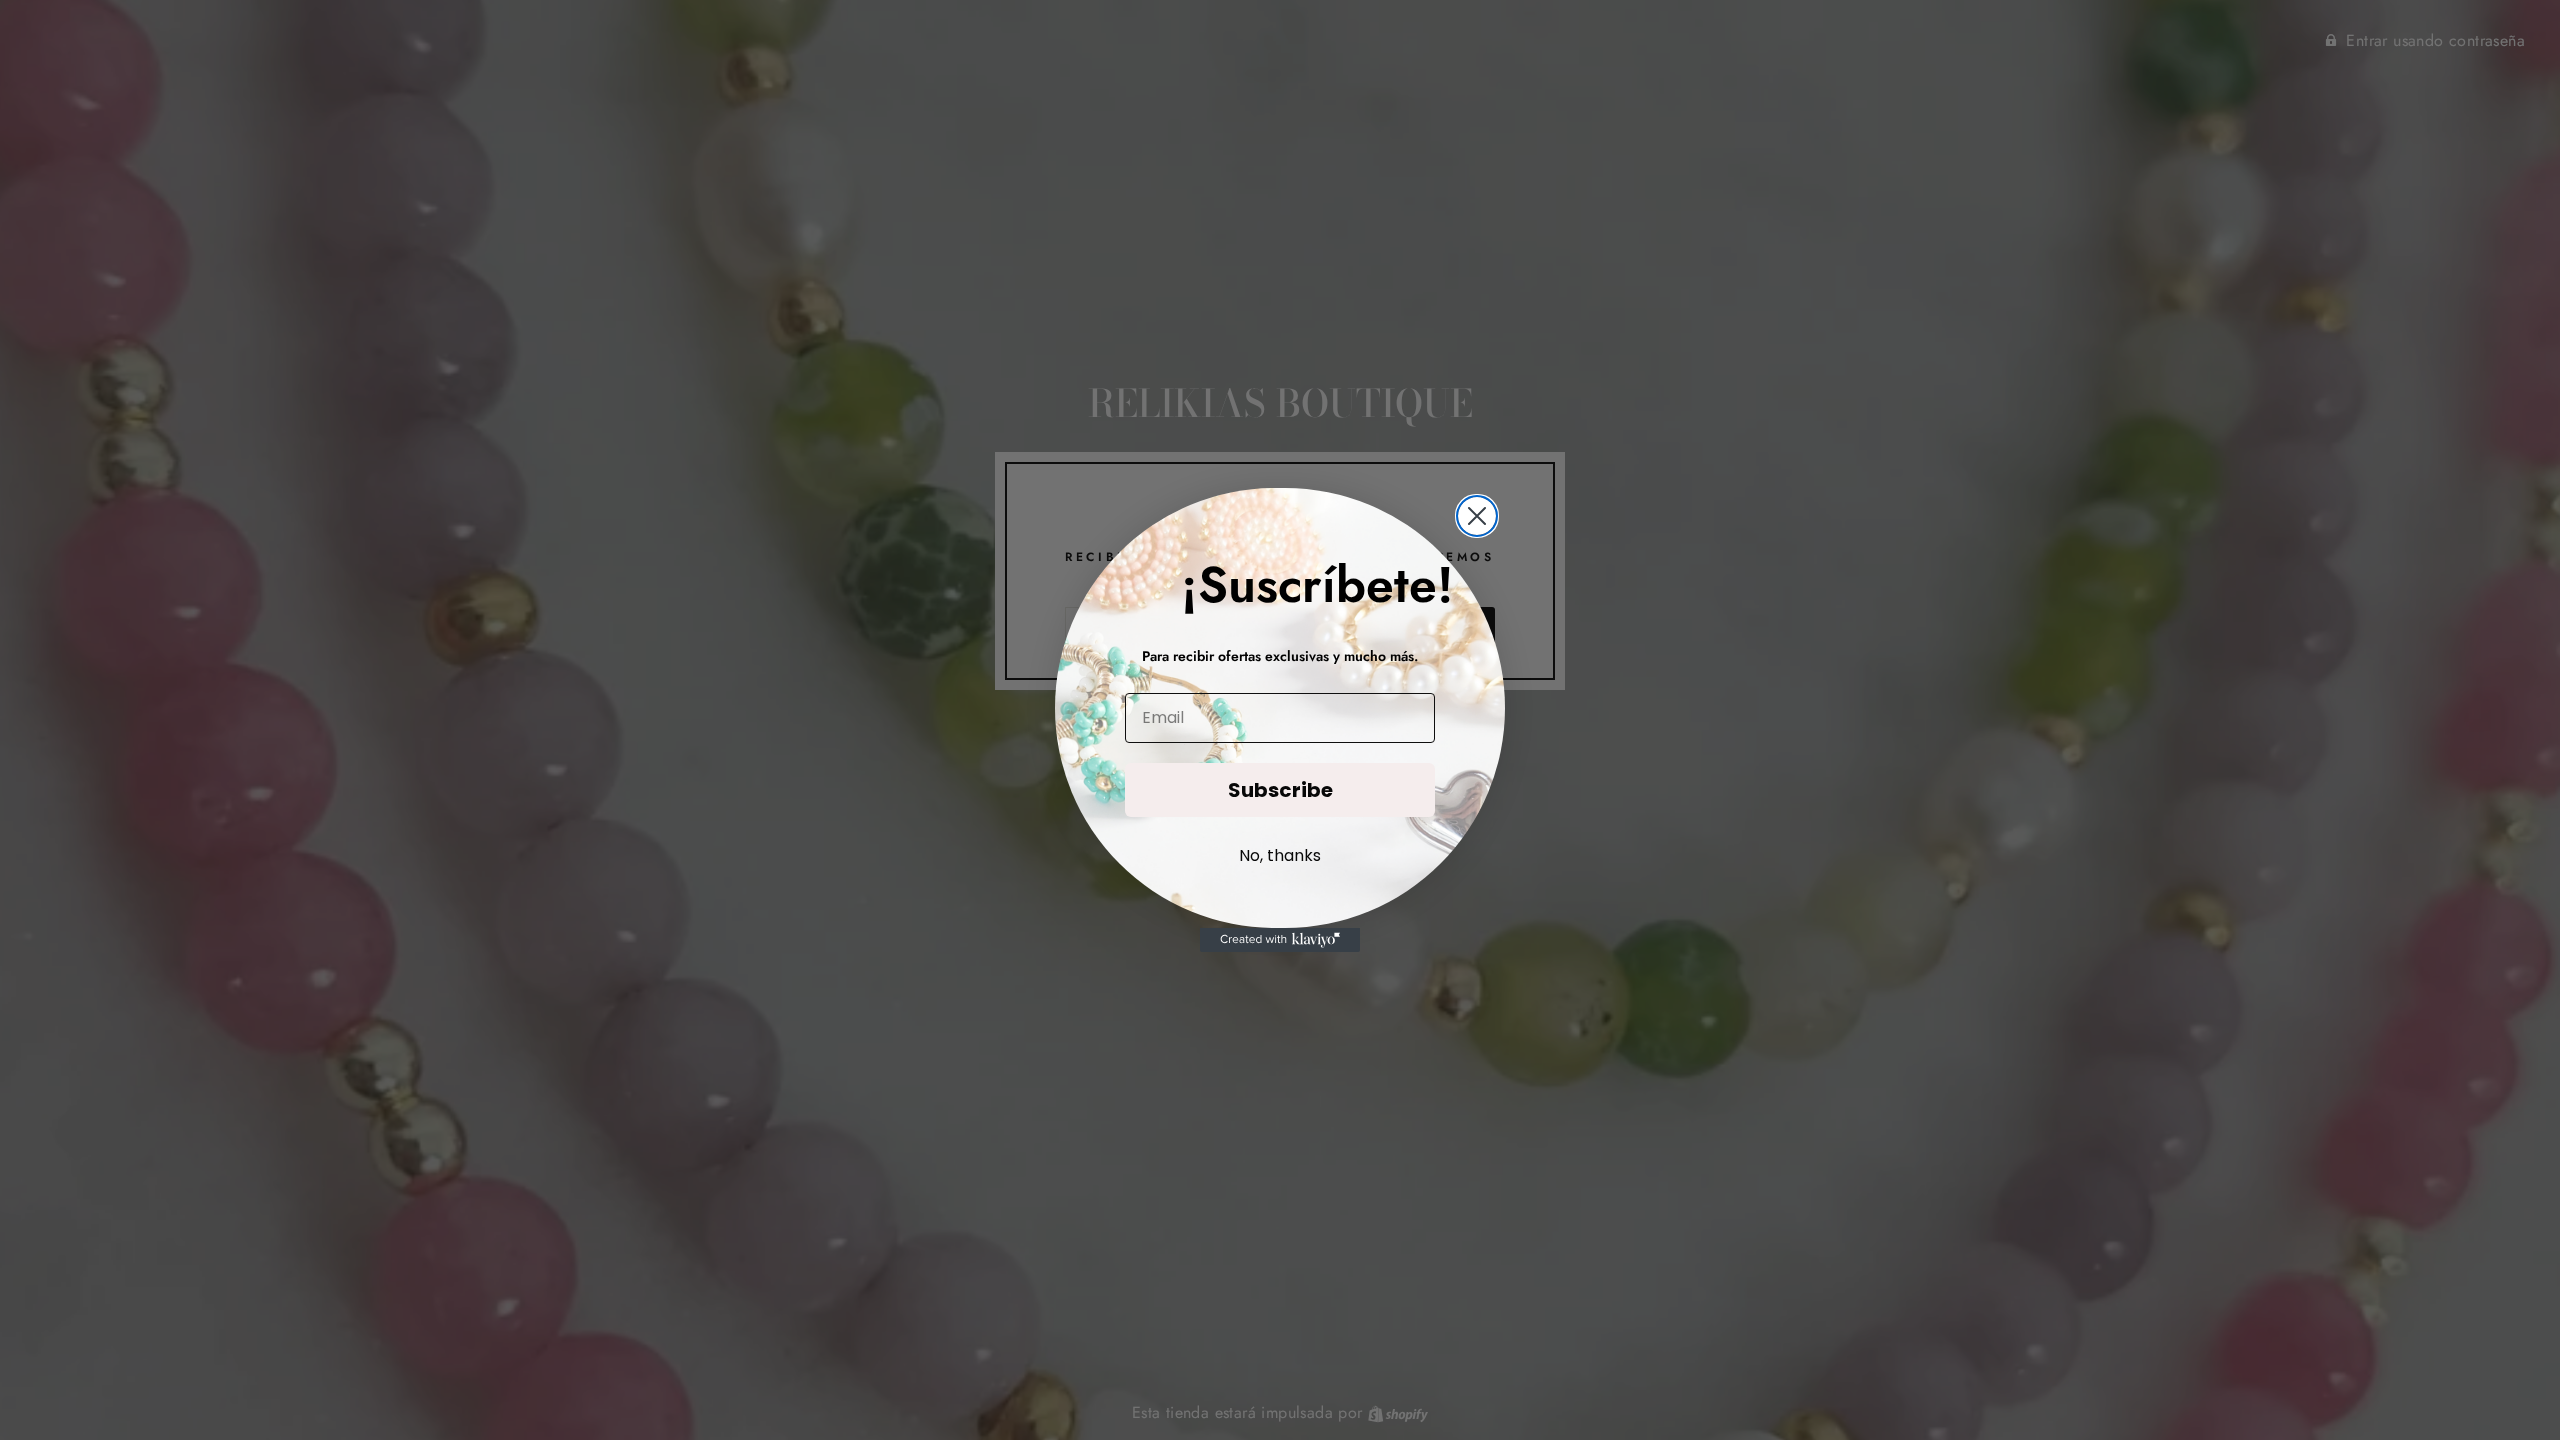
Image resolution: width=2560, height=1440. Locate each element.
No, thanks (1280, 855)
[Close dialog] (1477, 516)
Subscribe (1280, 790)
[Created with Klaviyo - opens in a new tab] (1280, 940)
